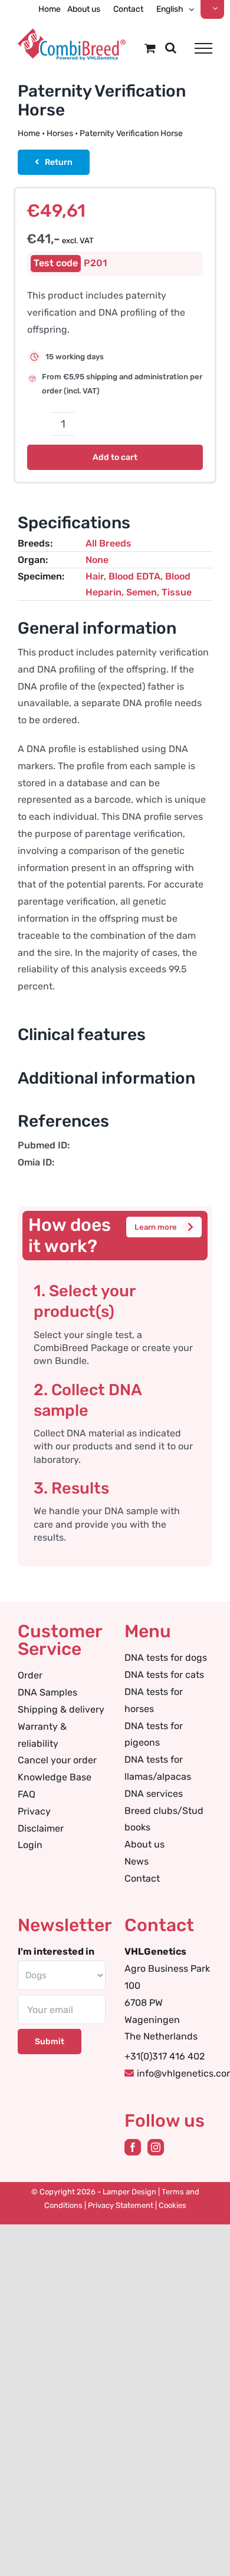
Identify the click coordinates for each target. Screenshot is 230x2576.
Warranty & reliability (42, 1735)
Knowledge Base (55, 1777)
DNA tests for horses (154, 1700)
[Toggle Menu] (203, 48)
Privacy (34, 1811)
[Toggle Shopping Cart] (150, 48)
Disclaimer (41, 1828)
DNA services (154, 1794)
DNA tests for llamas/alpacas (158, 1768)
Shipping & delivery (61, 1709)
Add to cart (115, 457)
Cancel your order (57, 1760)
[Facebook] (133, 2147)
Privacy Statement (121, 2205)
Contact (142, 1878)
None (97, 560)
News (137, 1861)
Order (30, 1675)
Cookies (172, 2205)
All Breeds (109, 543)
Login (30, 1845)
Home (29, 133)
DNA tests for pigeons (154, 1734)
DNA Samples (47, 1692)
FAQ (27, 1794)
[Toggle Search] (171, 48)
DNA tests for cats (164, 1675)
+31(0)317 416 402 (165, 2056)
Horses (60, 133)
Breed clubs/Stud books (164, 1819)
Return (59, 162)
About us (144, 1844)
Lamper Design (129, 2192)
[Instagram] (156, 2147)
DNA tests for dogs (166, 1658)
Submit (50, 2042)
